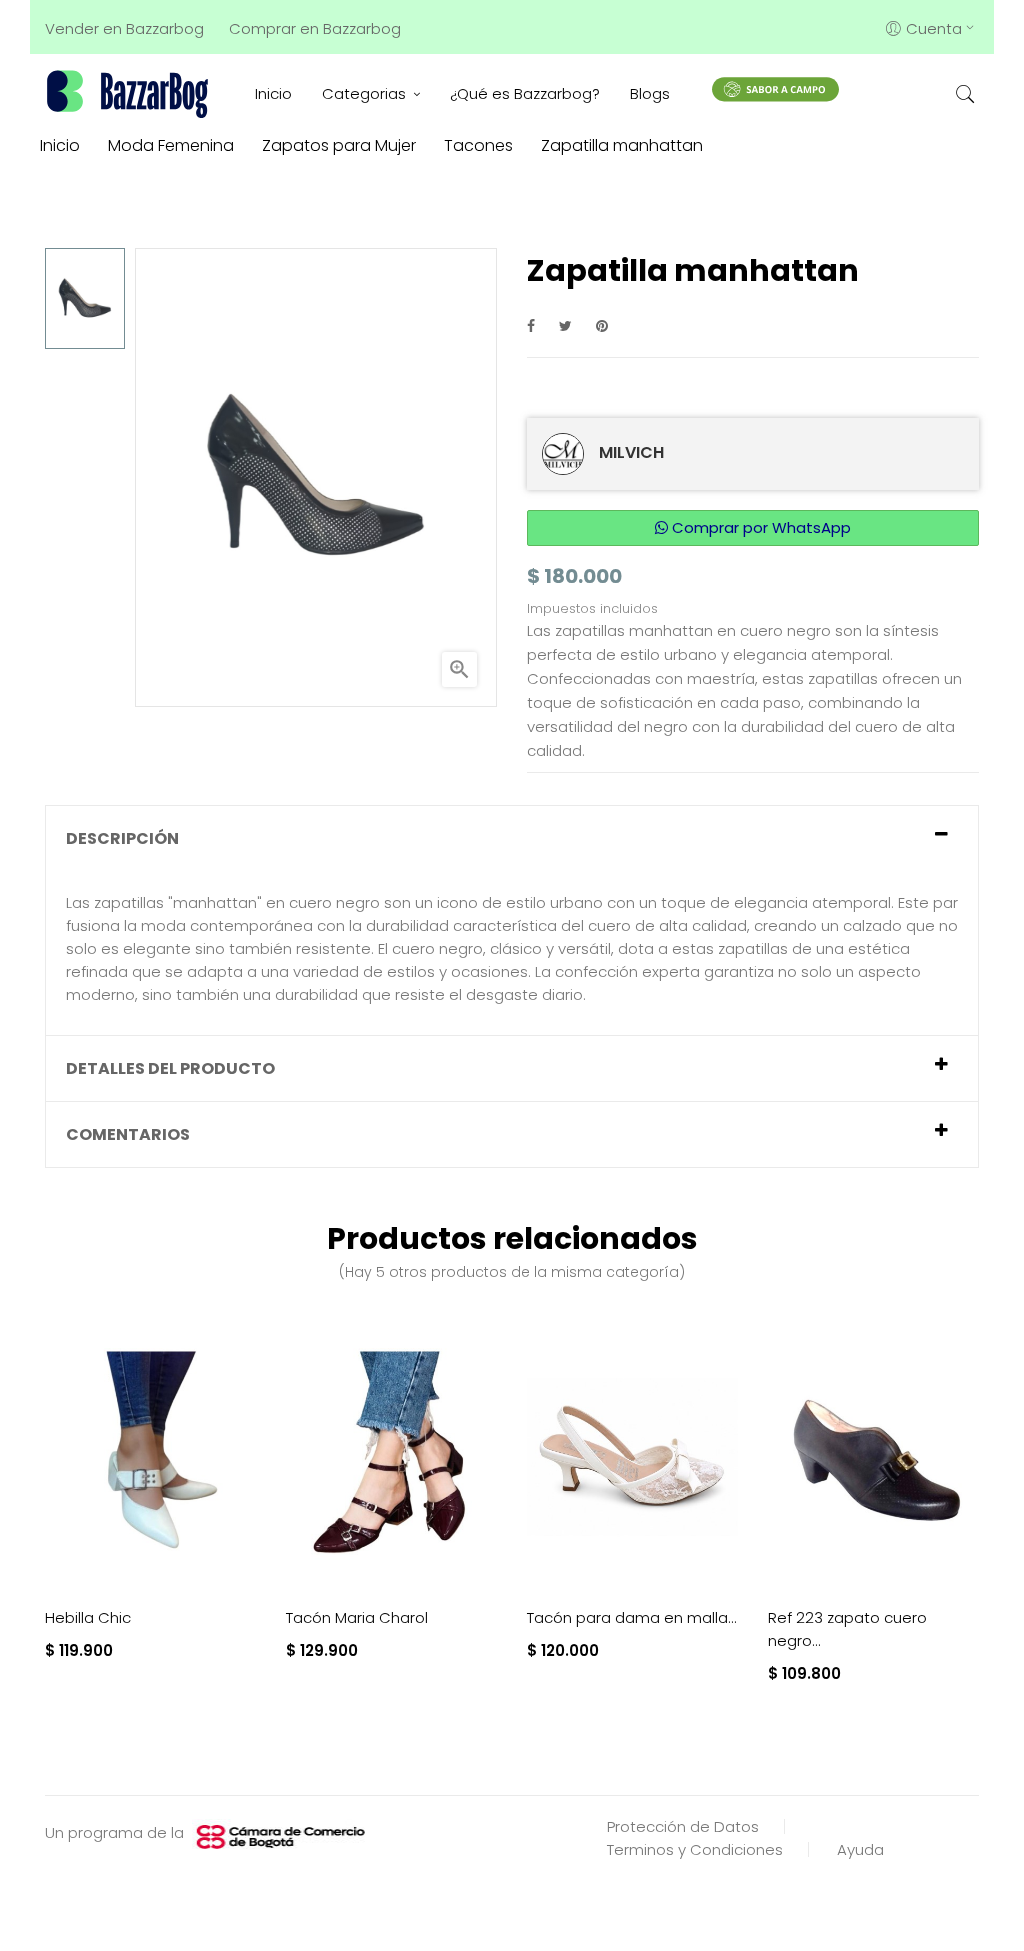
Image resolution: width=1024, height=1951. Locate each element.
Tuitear (565, 325)
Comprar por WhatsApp (759, 527)
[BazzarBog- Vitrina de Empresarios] (130, 93)
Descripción (122, 838)
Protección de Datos (683, 1826)
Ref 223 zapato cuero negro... (847, 1629)
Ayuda (860, 1849)
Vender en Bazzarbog (124, 28)
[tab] (512, 838)
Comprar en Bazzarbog (315, 28)
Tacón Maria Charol (357, 1617)
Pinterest (602, 325)
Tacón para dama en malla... (632, 1617)
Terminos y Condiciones (695, 1849)
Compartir (531, 325)
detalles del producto (170, 1068)
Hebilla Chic (88, 1617)
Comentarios (128, 1134)
